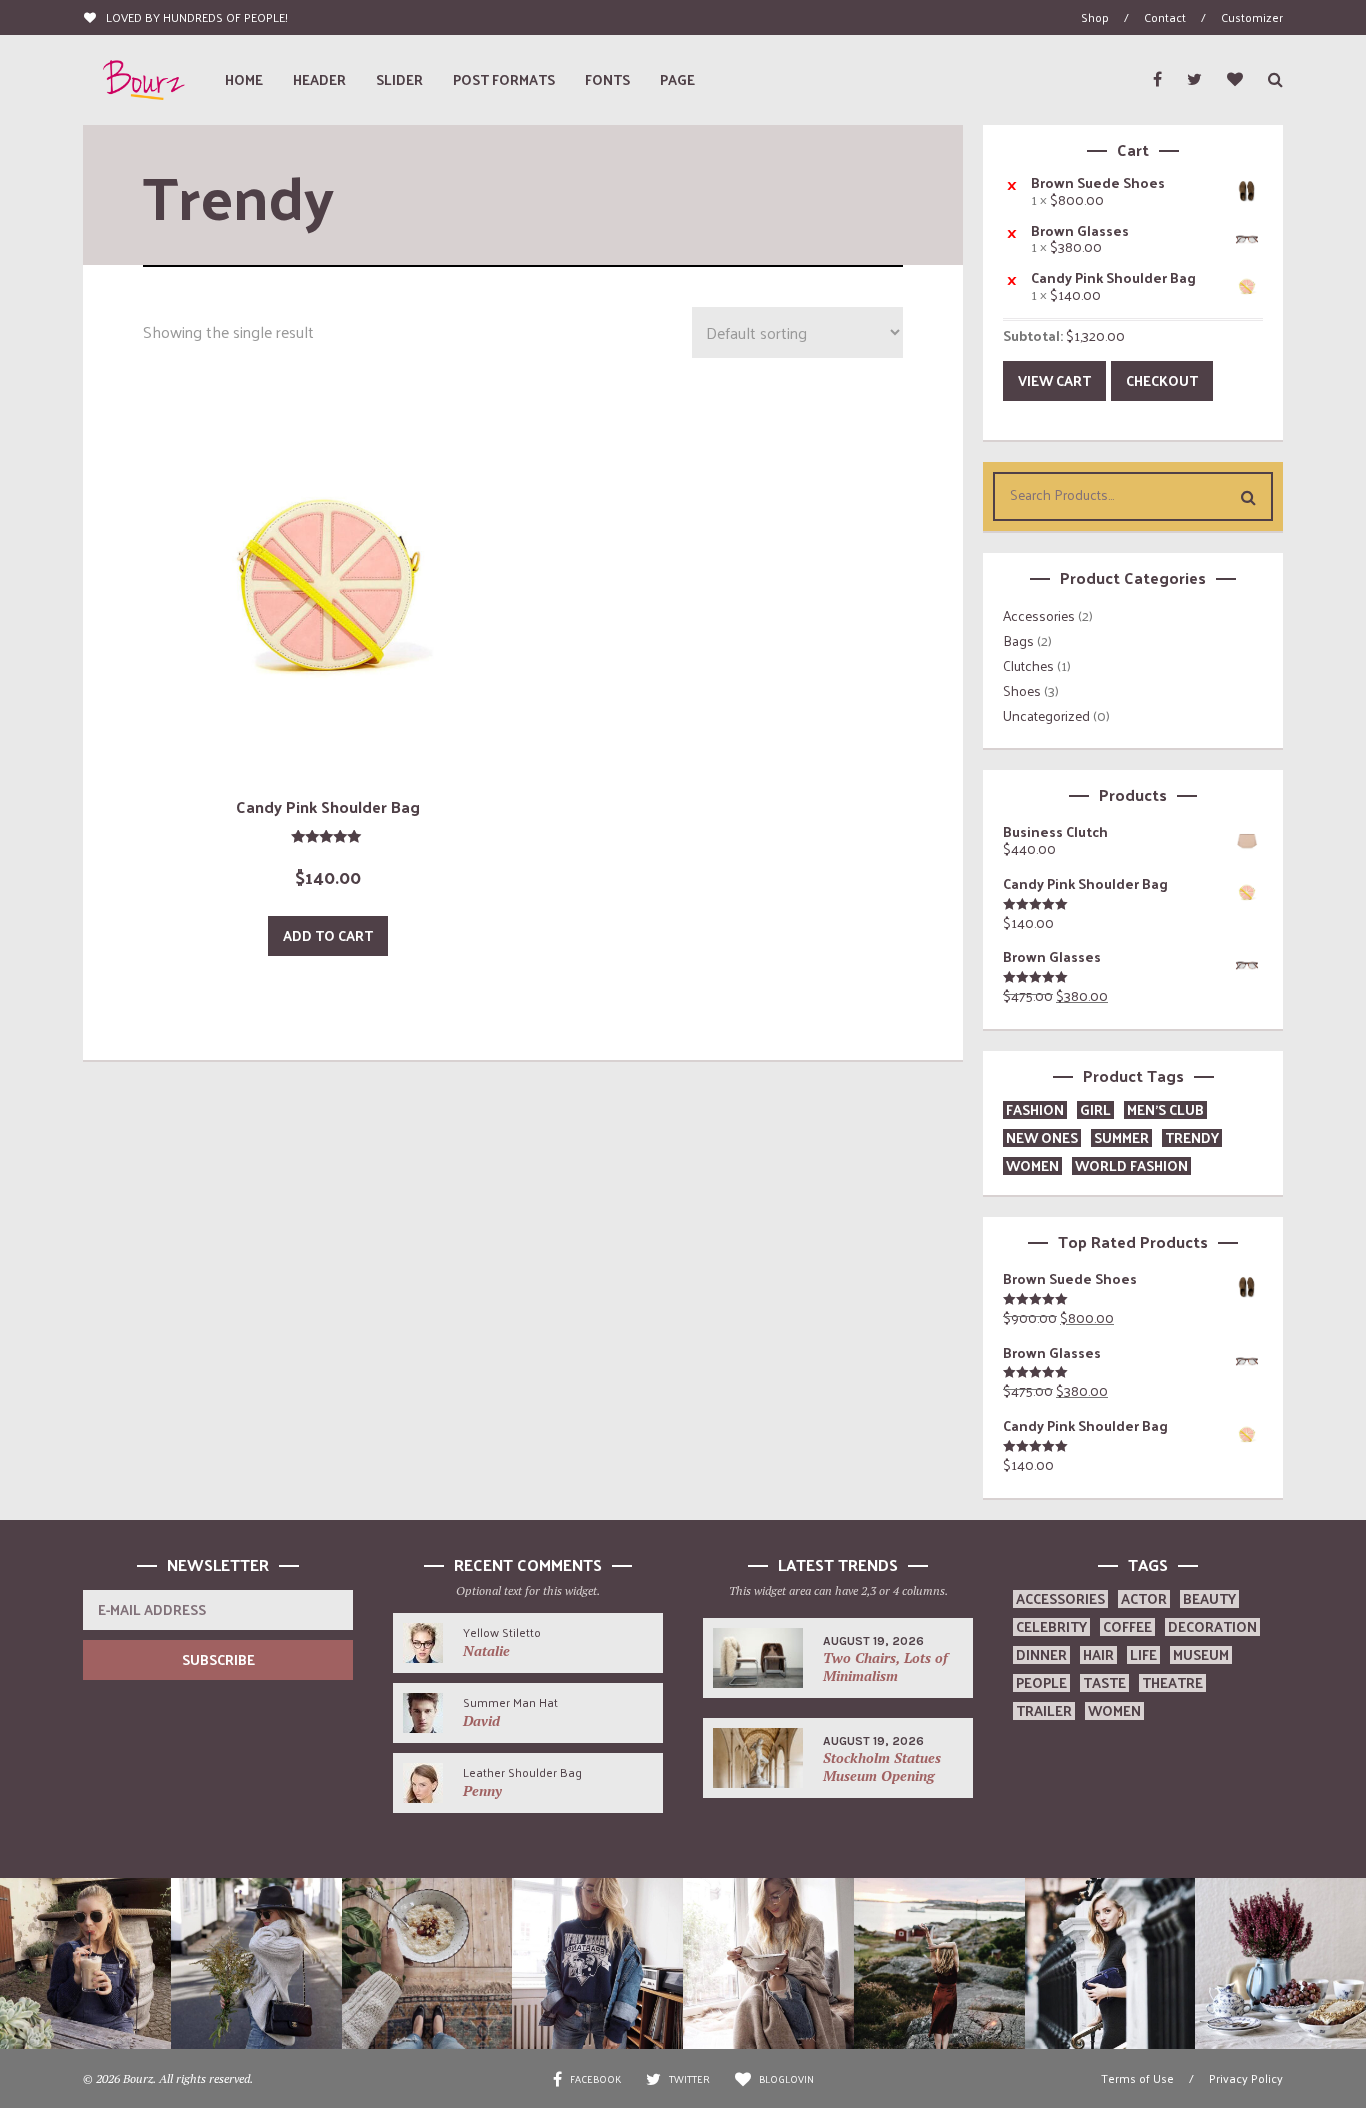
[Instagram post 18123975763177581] (427, 1963)
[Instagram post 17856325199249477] (85, 1963)
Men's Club (1165, 1109)
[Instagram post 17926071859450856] (1280, 1963)
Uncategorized (1046, 715)
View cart (1054, 380)
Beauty (1209, 1598)
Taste (1104, 1682)
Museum (1201, 1654)
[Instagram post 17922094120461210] (1110, 1963)
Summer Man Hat (510, 1702)
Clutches (1028, 665)
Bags (1018, 640)
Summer (1121, 1137)
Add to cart (328, 935)
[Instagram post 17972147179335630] (256, 1963)
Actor (1144, 1598)
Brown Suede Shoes (1098, 183)
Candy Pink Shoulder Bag (1113, 278)
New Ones (1042, 1137)
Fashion (1035, 1109)
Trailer (1044, 1710)
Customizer (1252, 17)
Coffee (1127, 1626)
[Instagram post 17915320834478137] (939, 1963)
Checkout (1162, 380)
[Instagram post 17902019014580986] (768, 1963)
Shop (1095, 17)
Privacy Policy (1246, 2078)
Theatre (1172, 1682)
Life (1143, 1654)
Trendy (1192, 1137)
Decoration (1212, 1626)
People (1041, 1682)
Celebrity (1051, 1626)
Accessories (1039, 615)
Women (1032, 1165)
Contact (1165, 17)
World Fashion (1131, 1165)
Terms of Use (1137, 2078)
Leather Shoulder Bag (522, 1772)
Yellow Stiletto (502, 1632)
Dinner (1041, 1654)
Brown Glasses (1080, 231)
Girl (1095, 1109)
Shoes (1022, 690)
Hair (1098, 1654)
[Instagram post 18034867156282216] (597, 1963)
